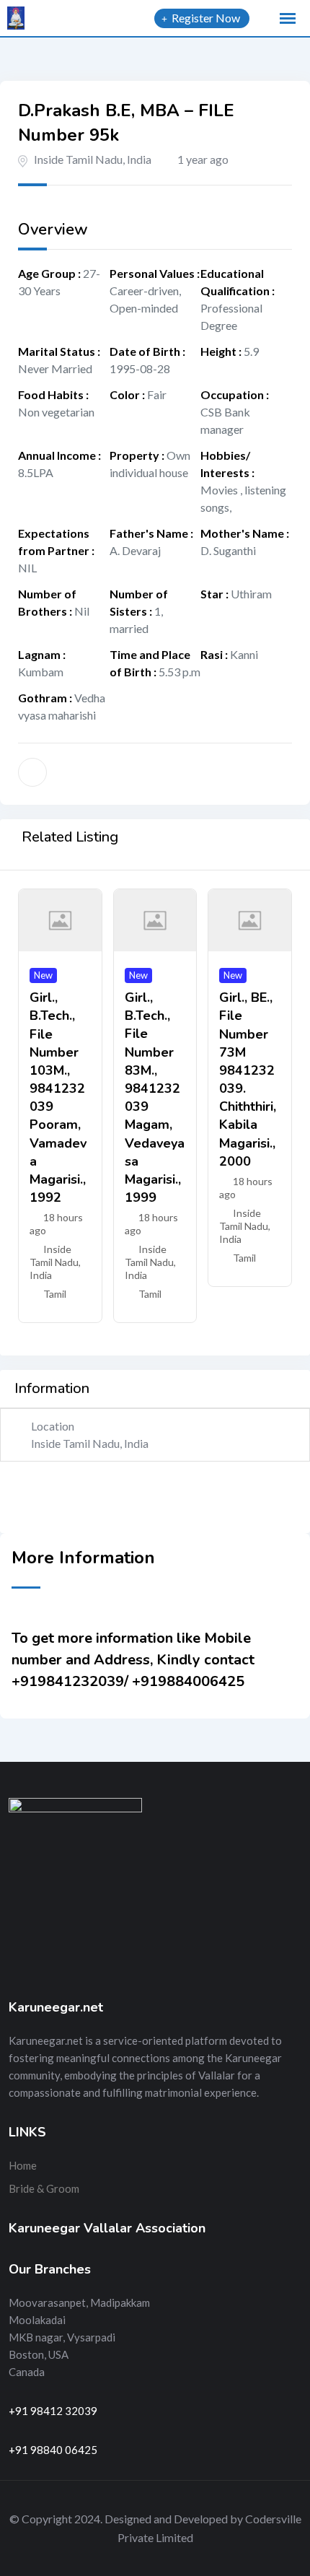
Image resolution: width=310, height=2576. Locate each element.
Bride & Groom (44, 2188)
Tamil (55, 1294)
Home (23, 2165)
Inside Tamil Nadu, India (93, 159)
